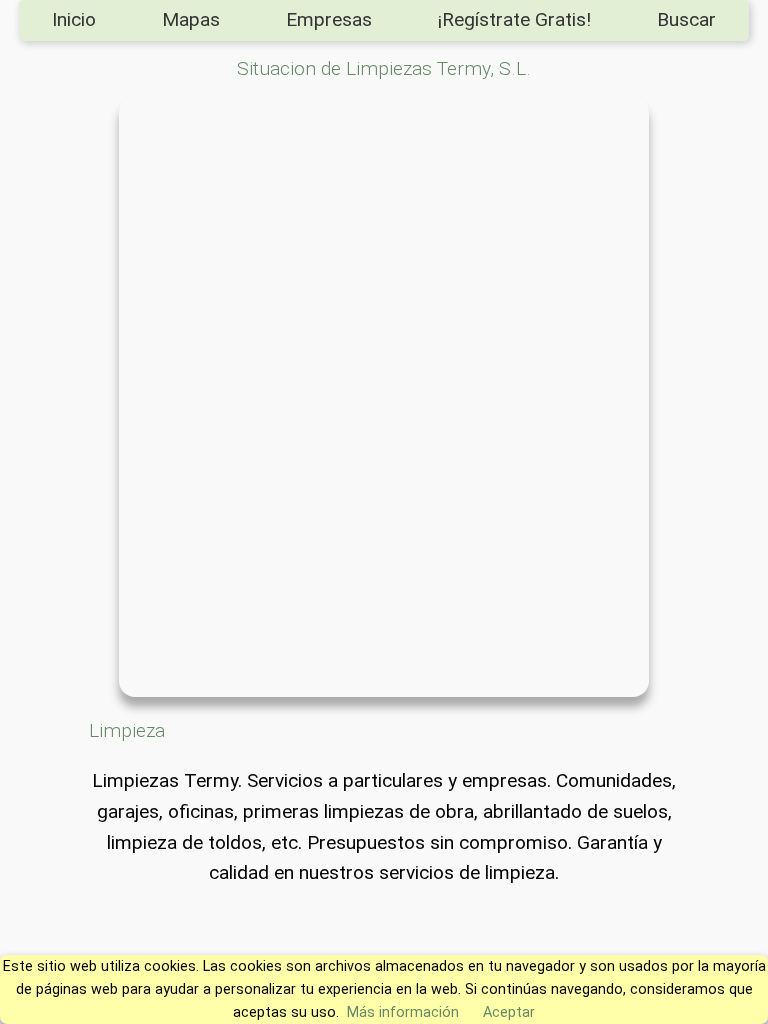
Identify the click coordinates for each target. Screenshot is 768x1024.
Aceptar (509, 1012)
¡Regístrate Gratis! (514, 19)
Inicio (74, 19)
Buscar (686, 19)
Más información (403, 1012)
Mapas (191, 19)
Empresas (329, 19)
